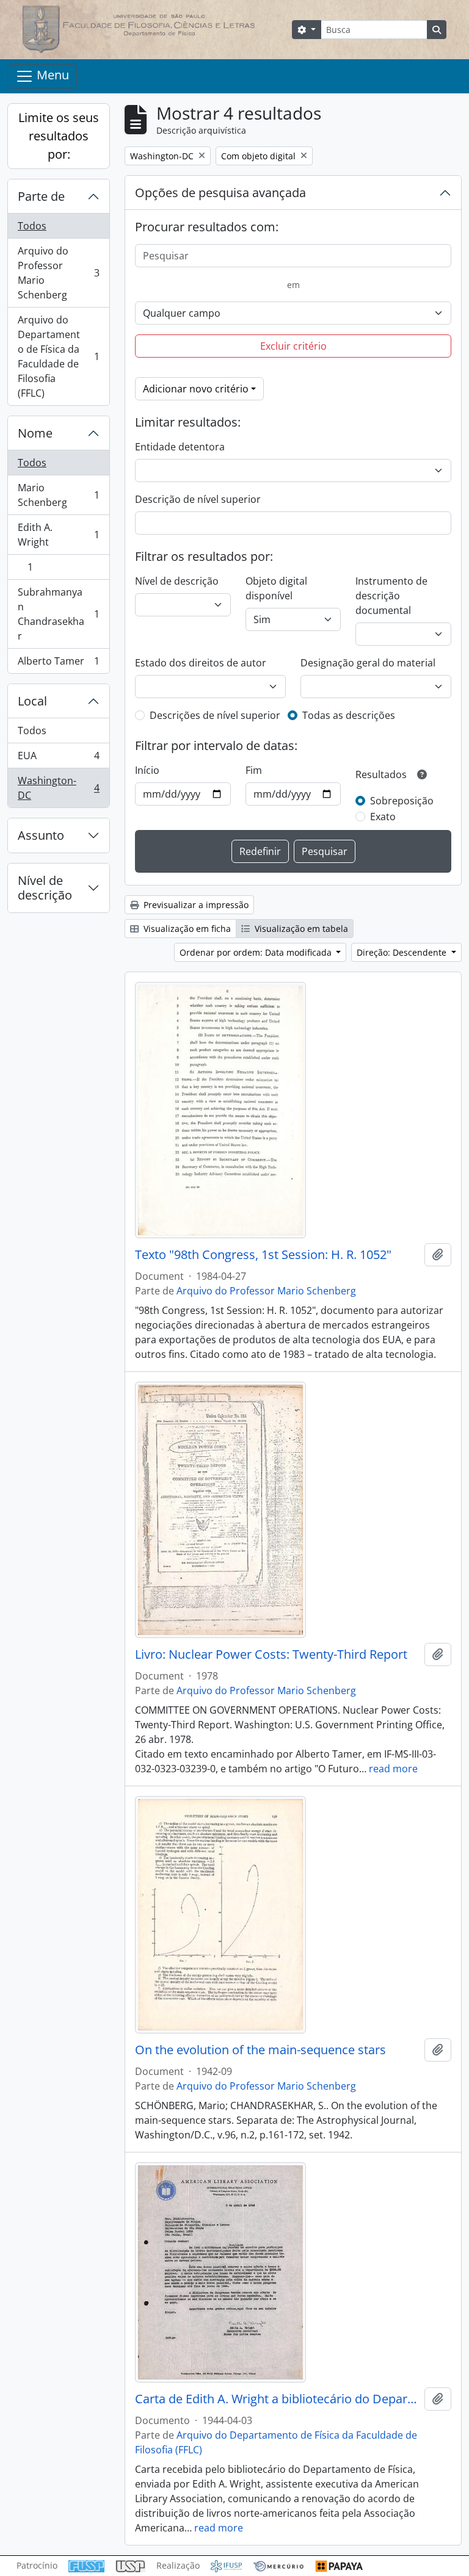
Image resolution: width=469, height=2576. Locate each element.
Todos (32, 226)
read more (393, 1769)
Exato (383, 817)
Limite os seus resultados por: (59, 136)
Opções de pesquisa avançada (220, 193)
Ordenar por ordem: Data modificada (257, 952)
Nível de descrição (45, 888)
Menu (51, 75)
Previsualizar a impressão (195, 905)
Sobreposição (402, 801)
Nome (35, 433)
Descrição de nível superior (198, 499)
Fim (254, 770)
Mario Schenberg (58, 495)
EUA (58, 759)
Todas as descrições (349, 715)
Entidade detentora (180, 447)
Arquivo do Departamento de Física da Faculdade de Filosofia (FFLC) (58, 356)
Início (147, 770)
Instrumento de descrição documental (391, 596)
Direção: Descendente (403, 952)
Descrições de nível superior (215, 715)
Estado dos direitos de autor (201, 663)
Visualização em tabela (300, 929)
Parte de (41, 196)
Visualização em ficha (186, 929)
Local (32, 701)
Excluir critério (293, 346)
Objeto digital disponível (276, 588)
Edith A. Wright (58, 535)
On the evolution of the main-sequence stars (260, 2050)
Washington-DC (58, 788)
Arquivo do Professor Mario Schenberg (58, 273)
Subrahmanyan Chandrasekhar (58, 614)
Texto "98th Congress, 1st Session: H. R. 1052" (263, 1255)
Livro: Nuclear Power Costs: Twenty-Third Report (271, 1654)
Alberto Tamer (58, 664)
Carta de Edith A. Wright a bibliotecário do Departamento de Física (277, 2399)
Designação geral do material (368, 663)
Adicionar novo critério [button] (196, 389)
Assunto (41, 835)
